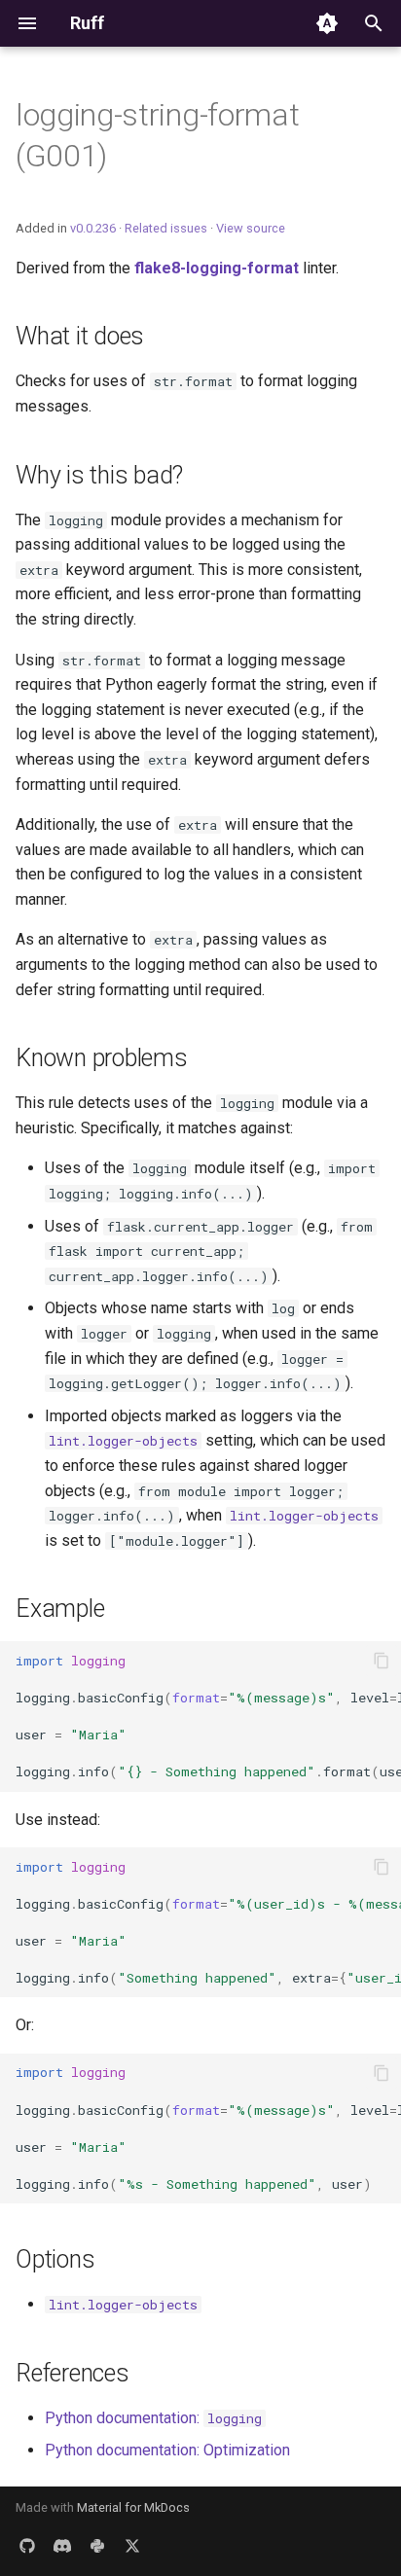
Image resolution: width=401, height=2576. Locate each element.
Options (55, 2259)
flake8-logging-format (217, 268)
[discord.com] (62, 2545)
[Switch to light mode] (327, 23)
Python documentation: (153, 2418)
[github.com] (27, 2545)
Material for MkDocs (133, 2507)
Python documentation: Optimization (167, 2450)
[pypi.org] (97, 2545)
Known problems (102, 1058)
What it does (80, 336)
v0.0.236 (93, 228)
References (73, 2373)
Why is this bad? (99, 475)
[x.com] (132, 2545)
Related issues (166, 228)
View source (251, 228)
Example (60, 1609)
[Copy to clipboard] (382, 1661)
